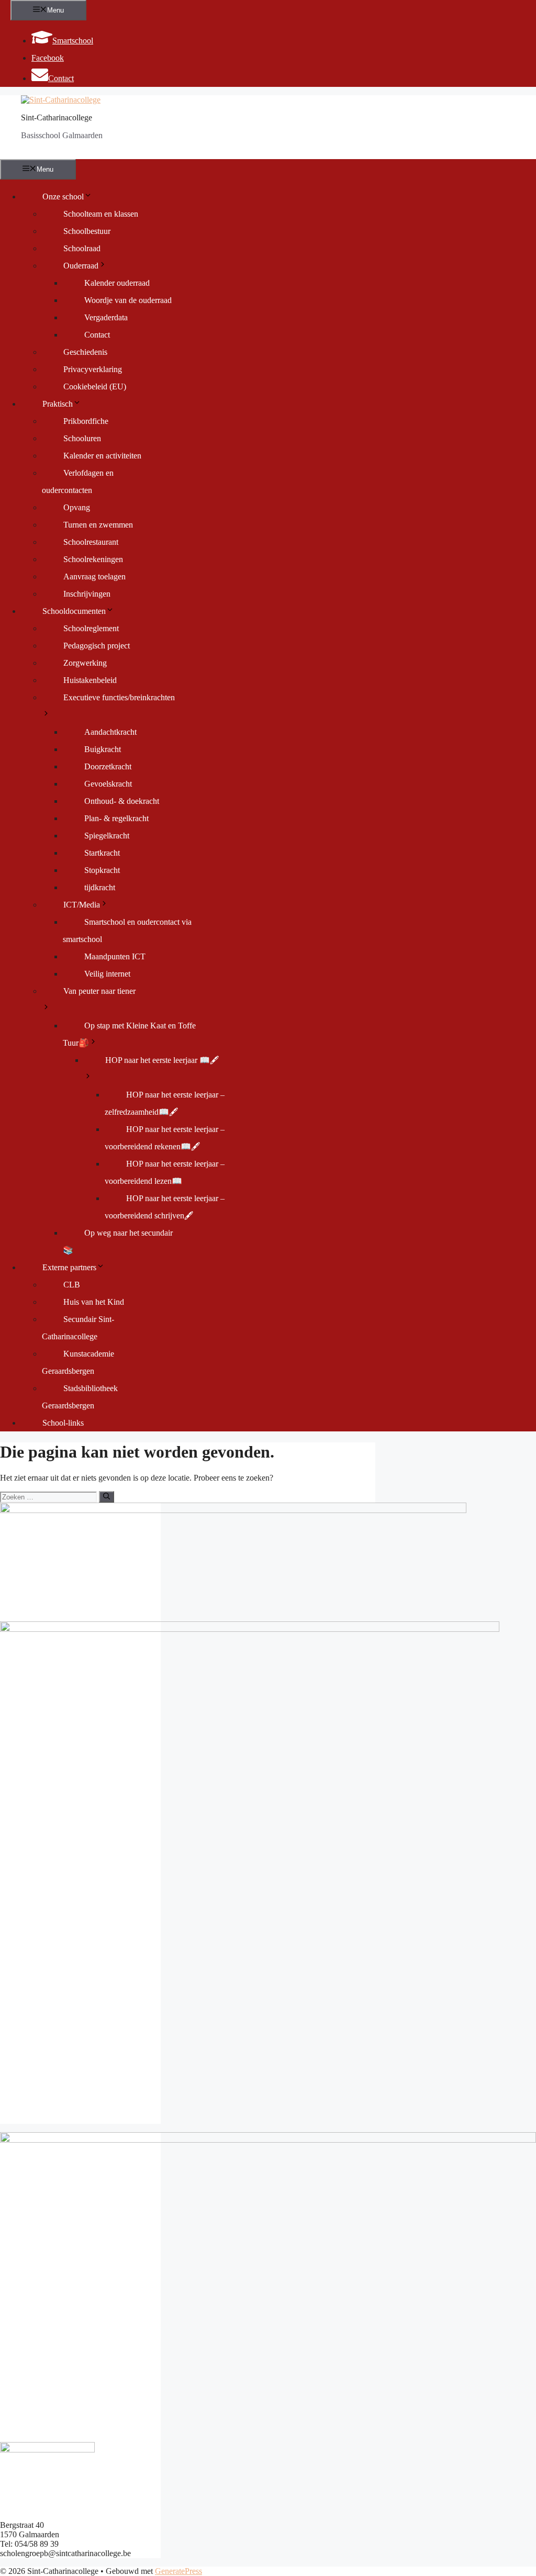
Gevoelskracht (108, 784)
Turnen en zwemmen (98, 525)
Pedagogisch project (97, 646)
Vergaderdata (106, 317)
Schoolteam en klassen (101, 214)
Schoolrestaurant (91, 542)
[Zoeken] (107, 1497)
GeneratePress (178, 2571)
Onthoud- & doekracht (122, 801)
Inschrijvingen (87, 594)
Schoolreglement (91, 628)
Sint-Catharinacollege (57, 117)
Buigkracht (103, 749)
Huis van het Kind (94, 1302)
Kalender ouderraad (117, 283)
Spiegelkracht (107, 836)
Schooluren (82, 438)
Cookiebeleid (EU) (95, 387)
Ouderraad (81, 266)
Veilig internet (107, 974)
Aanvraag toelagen (94, 576)
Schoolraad (82, 248)
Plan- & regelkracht (116, 818)
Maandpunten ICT (115, 956)
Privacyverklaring (93, 369)
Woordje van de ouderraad (128, 300)
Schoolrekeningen (93, 559)
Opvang (77, 507)
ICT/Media (82, 905)
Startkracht (102, 853)
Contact (97, 335)
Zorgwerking (85, 663)
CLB (72, 1285)
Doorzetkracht (108, 766)
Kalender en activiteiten (102, 456)
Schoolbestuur (87, 231)
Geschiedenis (85, 352)
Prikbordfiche (86, 421)
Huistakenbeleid (90, 680)
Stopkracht (102, 870)
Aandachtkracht (110, 732)
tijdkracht (100, 887)
